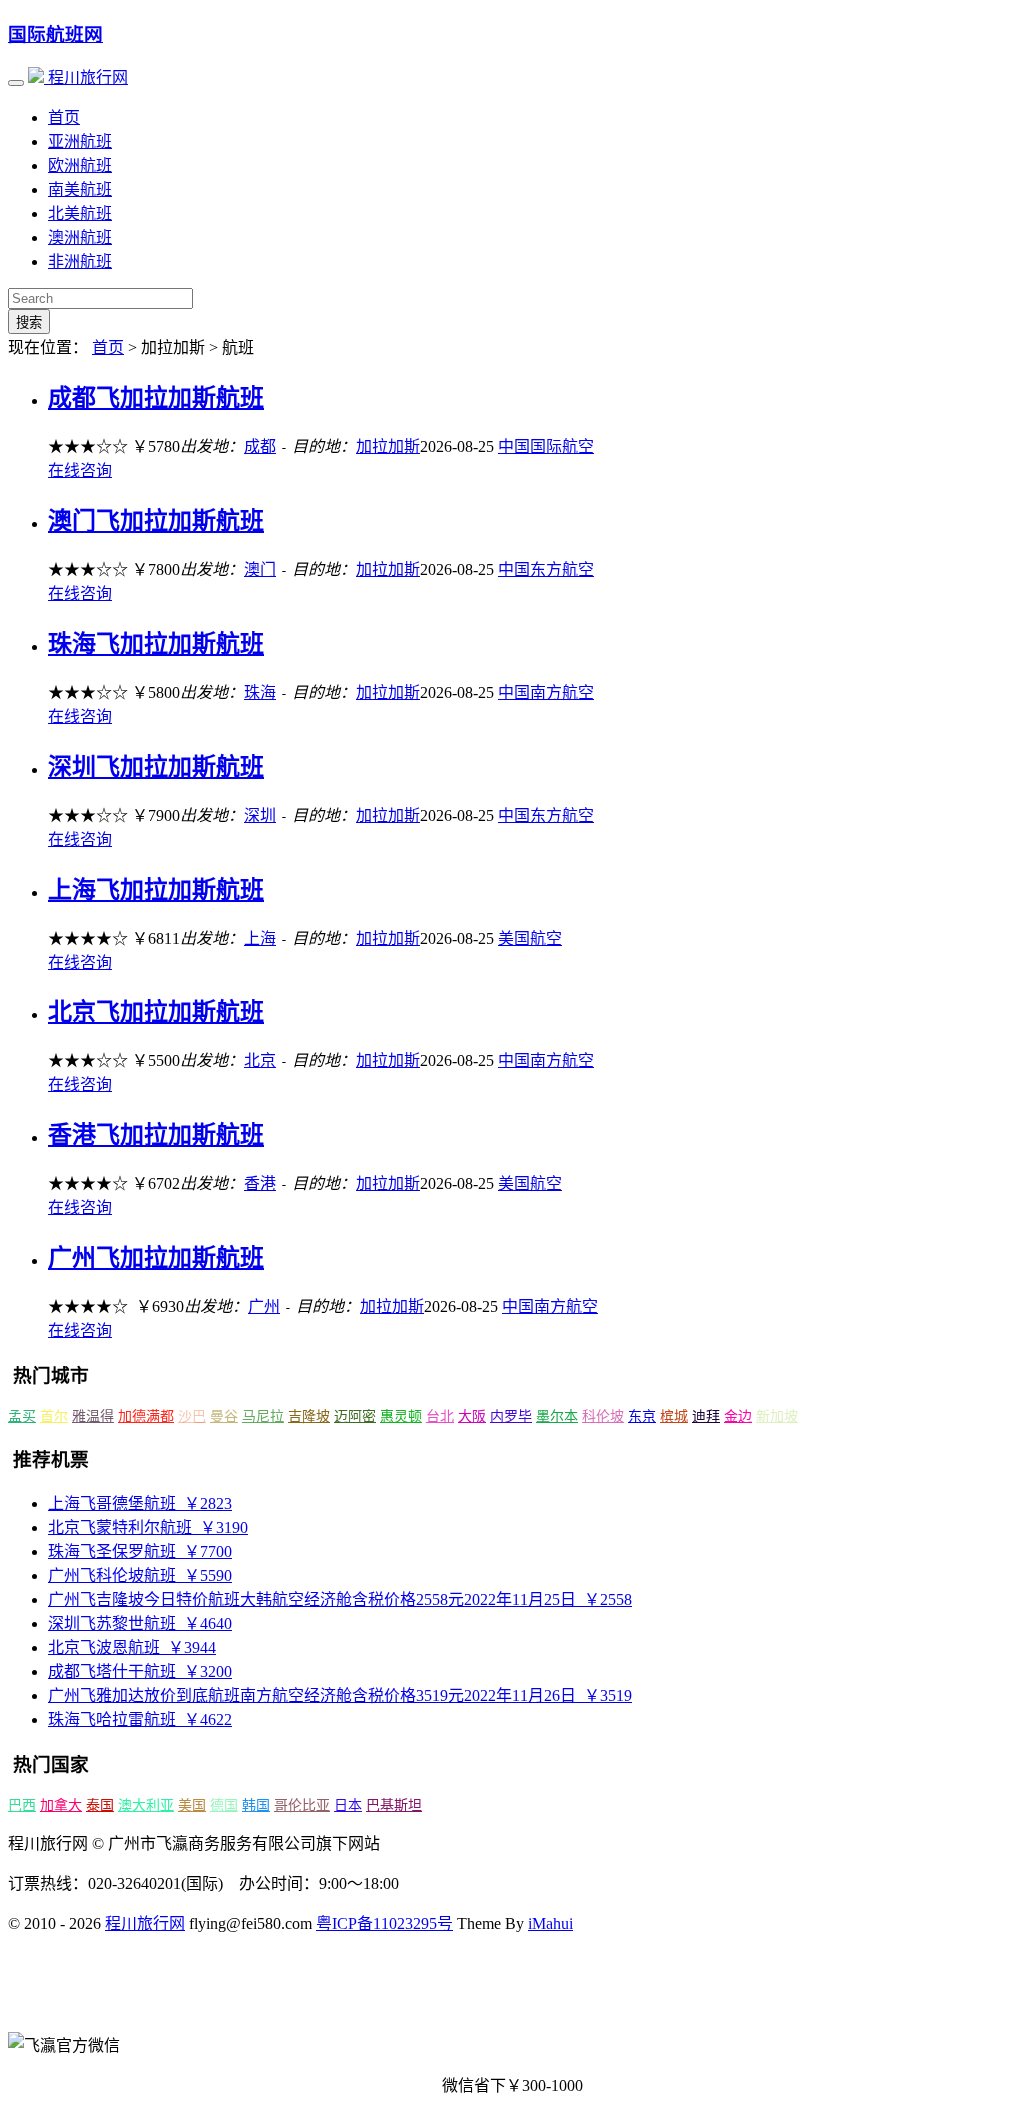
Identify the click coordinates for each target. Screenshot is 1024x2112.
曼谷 (224, 1416)
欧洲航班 (80, 165)
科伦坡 (603, 1416)
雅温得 (93, 1416)
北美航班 (80, 213)
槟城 (674, 1416)
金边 (738, 1416)
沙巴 (192, 1416)
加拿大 (61, 1805)
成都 (260, 446)
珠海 (260, 692)
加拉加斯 (388, 446)
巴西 (22, 1805)
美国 (192, 1805)
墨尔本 (557, 1416)
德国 (224, 1805)
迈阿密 (355, 1416)
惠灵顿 (401, 1416)
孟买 (22, 1416)
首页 (64, 117)
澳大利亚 (146, 1805)
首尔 (54, 1416)
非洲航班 (80, 261)
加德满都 (146, 1416)
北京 (260, 1060)
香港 (260, 1183)
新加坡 (777, 1416)
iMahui (550, 1923)
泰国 (100, 1805)
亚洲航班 (80, 141)
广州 (264, 1306)
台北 (440, 1416)
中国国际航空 (546, 446)
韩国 (256, 1805)
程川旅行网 (86, 77)
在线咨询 (80, 470)
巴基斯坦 (394, 1805)
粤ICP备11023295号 (384, 1923)
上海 (260, 938)
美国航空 (530, 938)
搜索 (29, 322)
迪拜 (706, 1416)
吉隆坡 (309, 1416)
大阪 (472, 1416)
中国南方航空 (546, 692)
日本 (348, 1805)
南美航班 (80, 189)
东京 (642, 1416)
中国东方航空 (546, 569)
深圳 (260, 815)
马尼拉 (263, 1416)
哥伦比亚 (302, 1805)
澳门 (260, 569)
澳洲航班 (80, 237)
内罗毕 (511, 1416)
